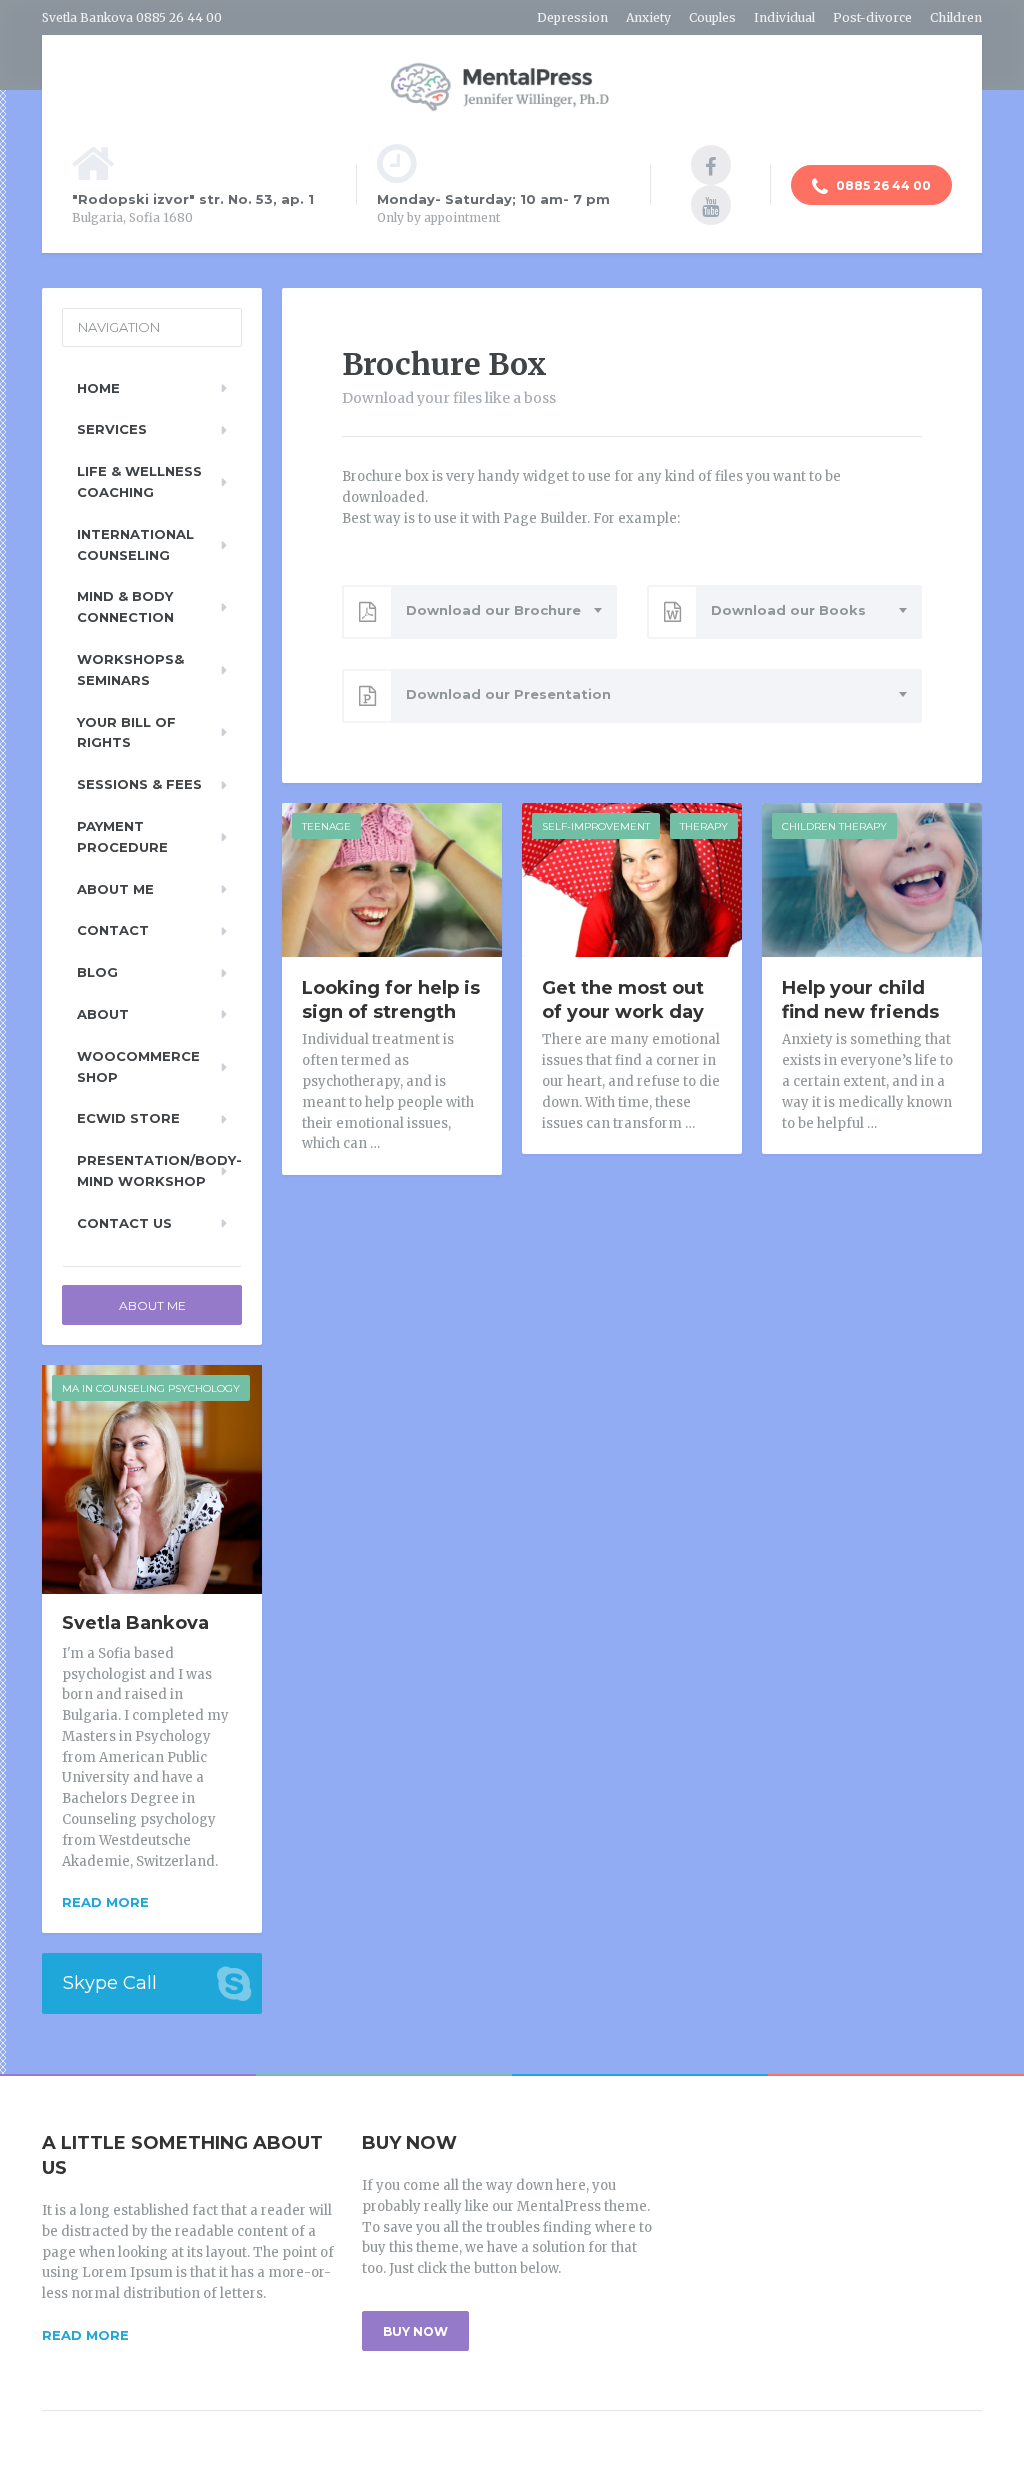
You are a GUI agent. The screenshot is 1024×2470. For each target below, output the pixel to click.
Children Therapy (834, 826)
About (103, 1014)
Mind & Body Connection (125, 606)
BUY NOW (415, 2331)
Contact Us (124, 1223)
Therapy (704, 826)
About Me (115, 889)
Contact (113, 930)
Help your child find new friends (860, 1000)
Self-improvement (596, 826)
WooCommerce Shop (138, 1066)
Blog (97, 972)
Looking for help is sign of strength (391, 1000)
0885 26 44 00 (882, 185)
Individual (784, 17)
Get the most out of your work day (623, 1000)
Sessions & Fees (139, 784)
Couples (712, 17)
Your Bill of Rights (126, 732)
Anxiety (648, 17)
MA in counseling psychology (151, 1388)
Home (98, 388)
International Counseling (135, 544)
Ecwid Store (128, 1118)
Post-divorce (872, 17)
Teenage (326, 826)
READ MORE (85, 2335)
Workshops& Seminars (130, 669)
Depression (572, 17)
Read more (105, 1902)
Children (956, 17)
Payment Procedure (122, 836)
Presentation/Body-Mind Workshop (159, 1170)
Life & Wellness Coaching (139, 481)
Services (112, 429)
